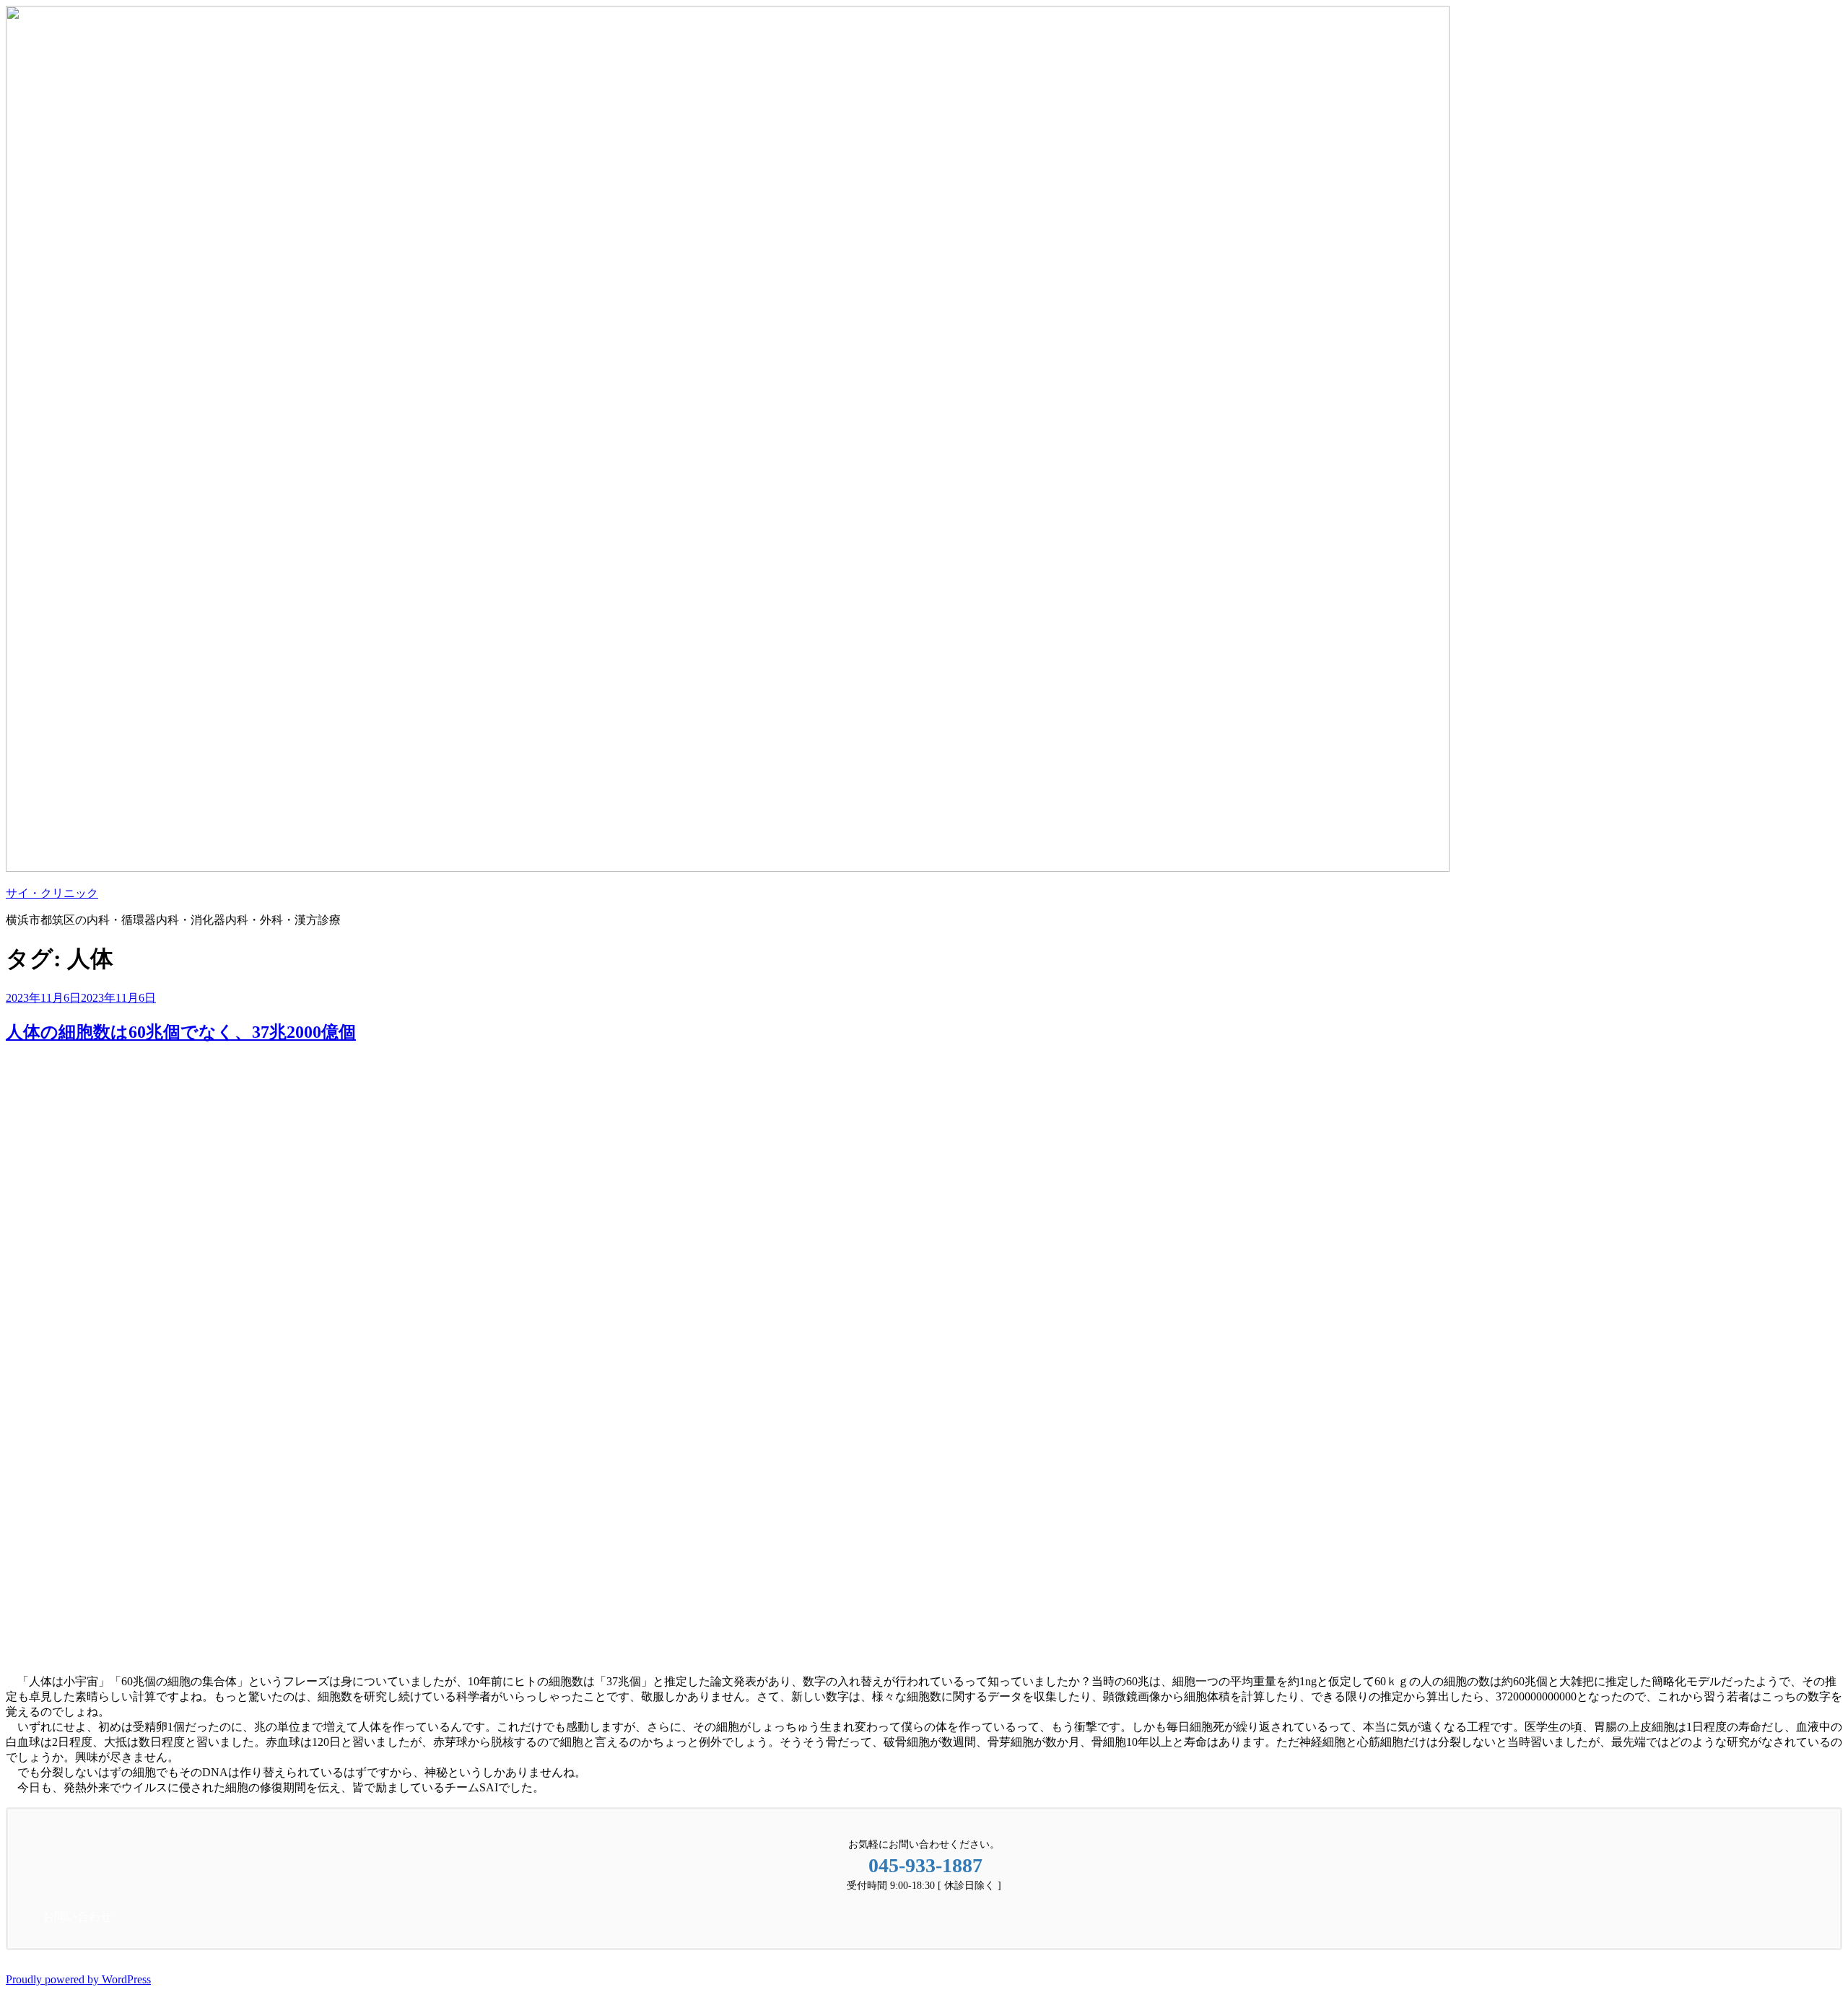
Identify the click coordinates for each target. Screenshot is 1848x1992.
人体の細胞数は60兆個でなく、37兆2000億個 (181, 1032)
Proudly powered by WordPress (78, 1979)
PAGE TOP (1797, 1917)
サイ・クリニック (52, 893)
